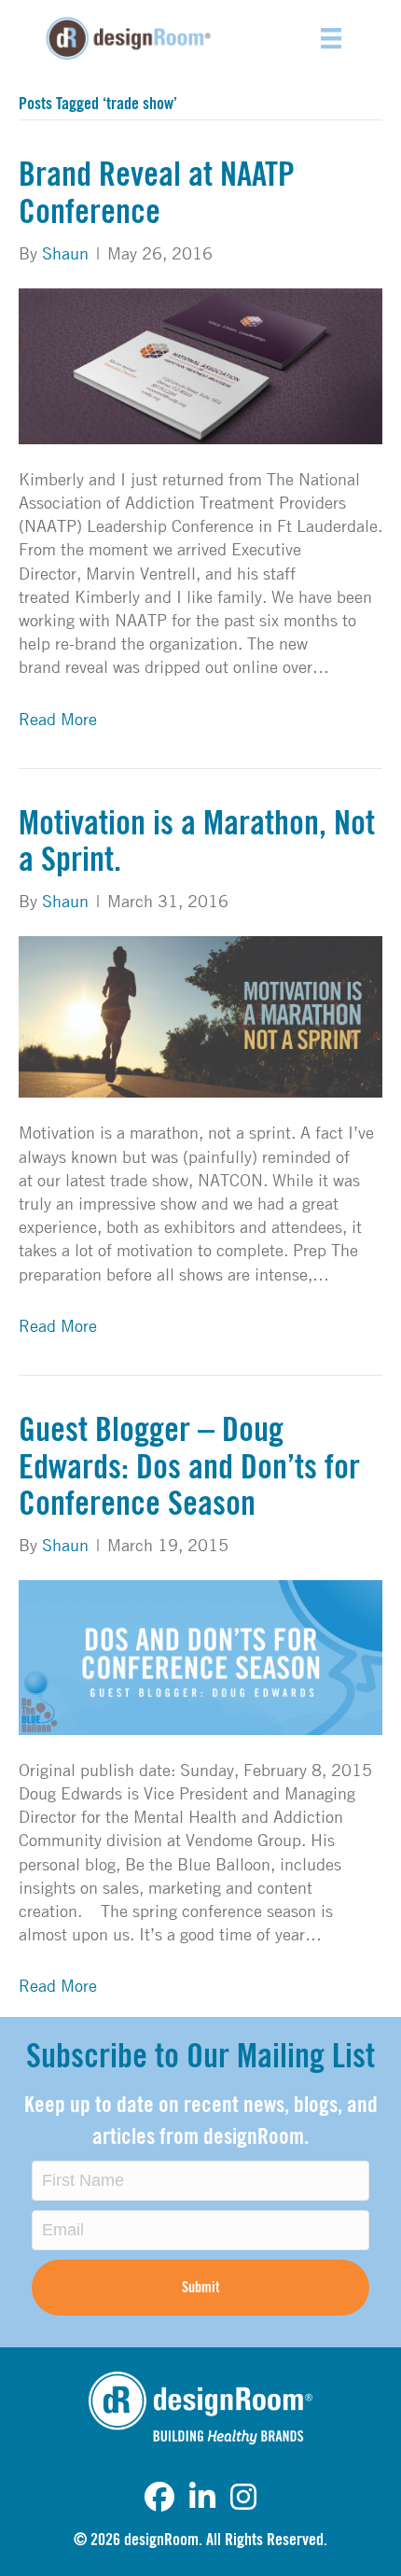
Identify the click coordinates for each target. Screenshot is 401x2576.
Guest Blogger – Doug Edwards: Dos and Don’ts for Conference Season (189, 1468)
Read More (58, 719)
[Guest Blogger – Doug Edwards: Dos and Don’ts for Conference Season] (200, 1656)
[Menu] (331, 38)
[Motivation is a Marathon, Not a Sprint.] (200, 1015)
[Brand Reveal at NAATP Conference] (200, 364)
